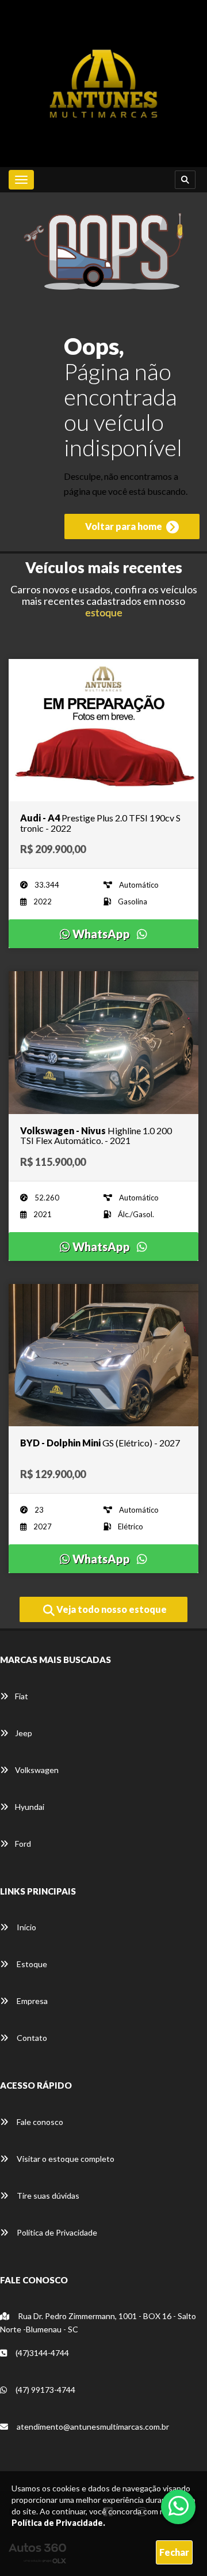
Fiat (22, 1696)
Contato (31, 2038)
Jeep (24, 1733)
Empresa (31, 2001)
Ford (23, 1844)
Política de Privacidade (56, 2232)
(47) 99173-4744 (45, 2390)
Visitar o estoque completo (65, 2159)
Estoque (31, 1964)
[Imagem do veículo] (103, 730)
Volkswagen (37, 1770)
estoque (104, 612)
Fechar (174, 2552)
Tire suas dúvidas (47, 2196)
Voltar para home (124, 526)
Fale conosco (39, 2122)
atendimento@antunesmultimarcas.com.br (92, 2427)
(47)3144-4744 (41, 2353)
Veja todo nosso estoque (111, 1609)
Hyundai (30, 1807)
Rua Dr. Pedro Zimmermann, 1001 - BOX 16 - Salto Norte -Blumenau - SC (98, 2323)
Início (26, 1927)
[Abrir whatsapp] (179, 2506)
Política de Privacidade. (58, 2523)
